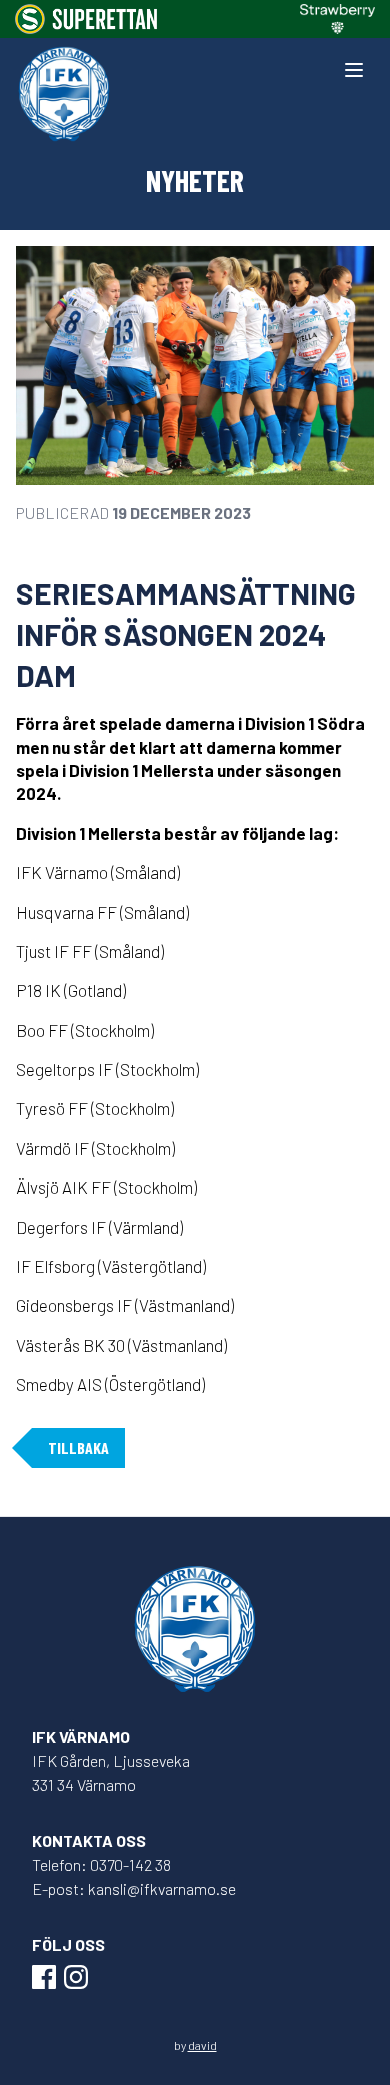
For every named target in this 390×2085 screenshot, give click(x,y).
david (202, 2045)
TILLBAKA (78, 1447)
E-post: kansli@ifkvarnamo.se (134, 1888)
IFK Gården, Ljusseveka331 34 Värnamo (111, 1772)
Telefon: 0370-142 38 (101, 1864)
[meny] (354, 70)
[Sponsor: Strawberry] (337, 19)
